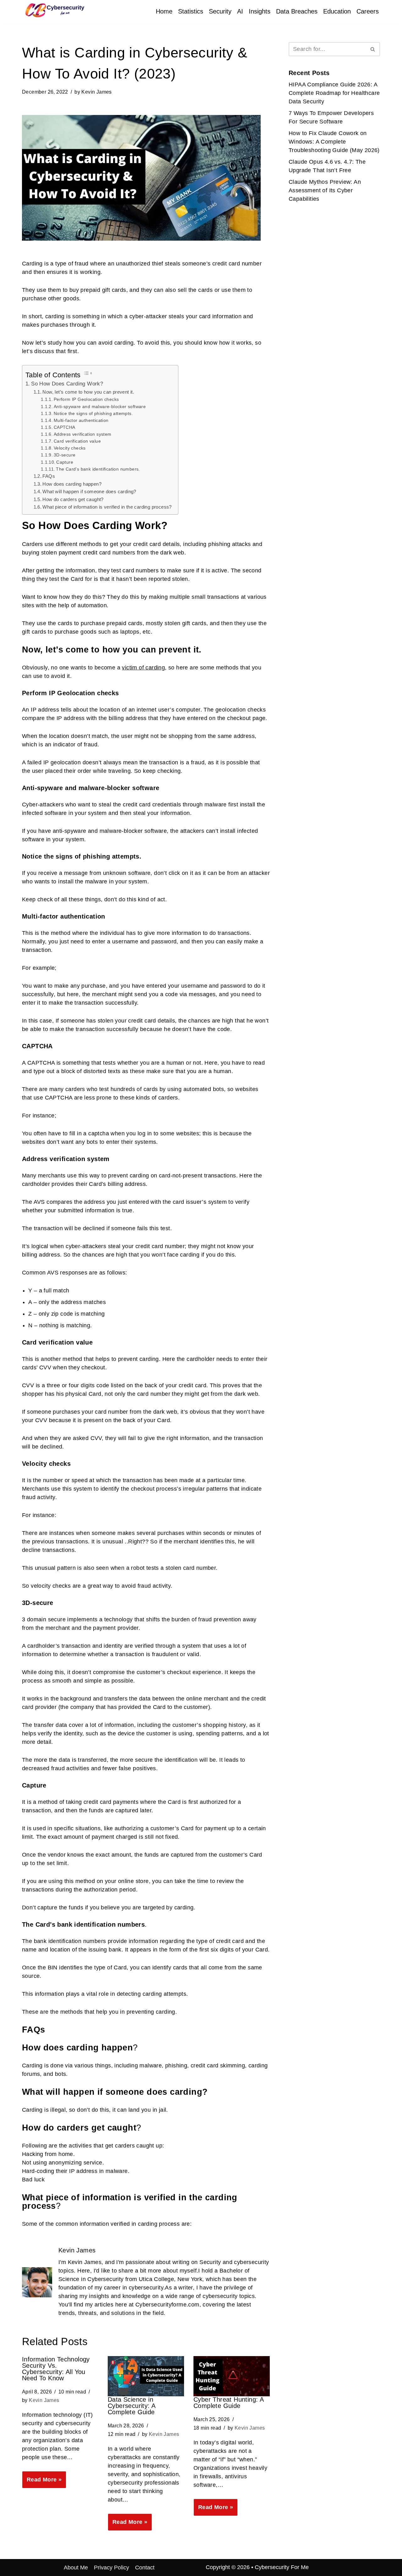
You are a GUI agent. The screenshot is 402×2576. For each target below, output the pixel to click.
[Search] (373, 49)
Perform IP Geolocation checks (86, 399)
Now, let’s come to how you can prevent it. (88, 392)
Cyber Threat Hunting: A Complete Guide (228, 2403)
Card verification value (77, 441)
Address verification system (83, 434)
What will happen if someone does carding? (89, 491)
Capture (65, 462)
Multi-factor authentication (81, 420)
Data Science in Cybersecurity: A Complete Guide (131, 2406)
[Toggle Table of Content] (88, 373)
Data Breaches (297, 11)
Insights (260, 11)
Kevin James (96, 92)
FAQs (49, 476)
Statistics (191, 11)
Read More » (42, 2482)
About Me (76, 2568)
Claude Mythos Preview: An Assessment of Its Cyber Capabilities (325, 190)
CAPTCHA (65, 427)
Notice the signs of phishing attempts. (93, 413)
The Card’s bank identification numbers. (98, 469)
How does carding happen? (72, 484)
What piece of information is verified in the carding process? (107, 507)
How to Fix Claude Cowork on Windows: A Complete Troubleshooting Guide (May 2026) (334, 142)
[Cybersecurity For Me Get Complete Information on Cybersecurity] (53, 10)
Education (337, 11)
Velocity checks (70, 448)
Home (164, 11)
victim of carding (143, 668)
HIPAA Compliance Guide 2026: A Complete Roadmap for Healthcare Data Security (334, 93)
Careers (368, 11)
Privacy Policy (111, 2568)
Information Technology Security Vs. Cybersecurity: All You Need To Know (56, 2369)
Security (220, 11)
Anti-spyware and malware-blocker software (100, 407)
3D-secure (65, 455)
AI (240, 11)
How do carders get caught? (73, 499)
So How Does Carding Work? (67, 384)
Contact (145, 2568)
